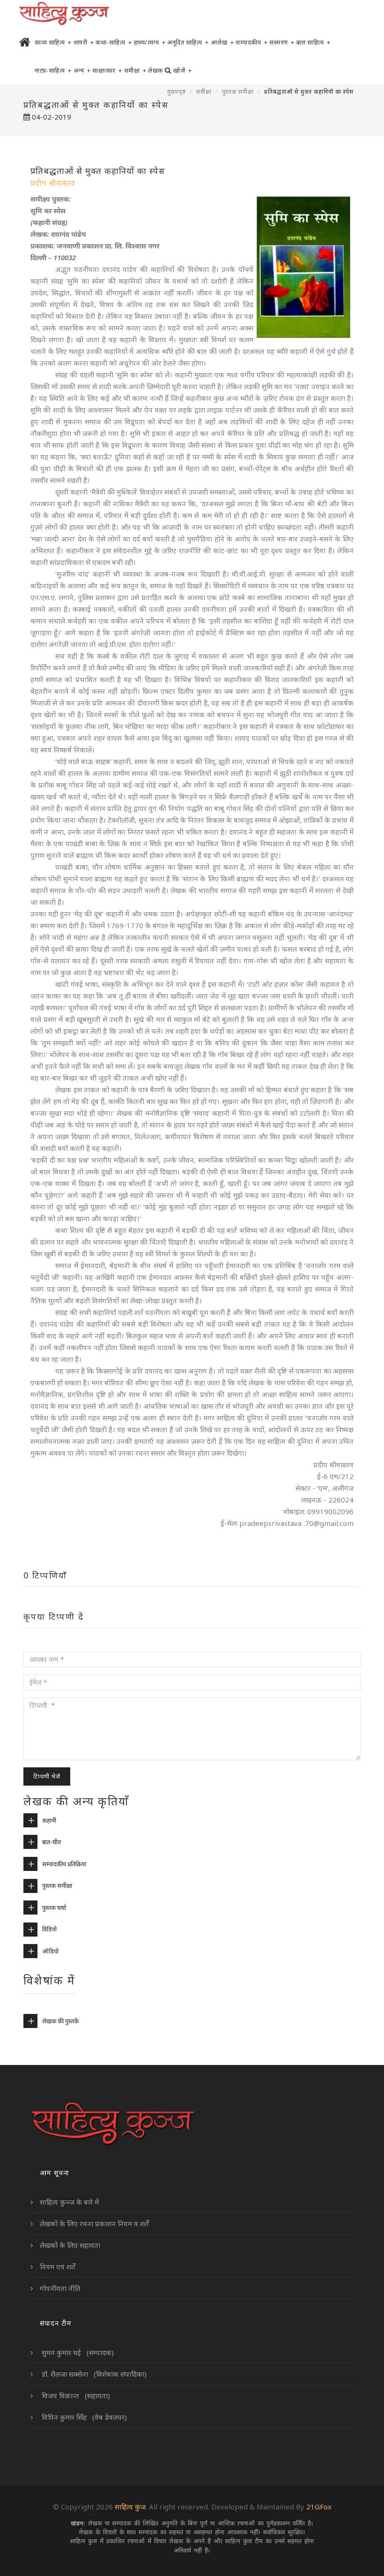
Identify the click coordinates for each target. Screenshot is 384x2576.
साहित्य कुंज (130, 2507)
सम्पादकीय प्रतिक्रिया (64, 1864)
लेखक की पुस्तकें (60, 2021)
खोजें (182, 70)
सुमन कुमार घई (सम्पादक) (77, 2352)
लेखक (155, 70)
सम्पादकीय (251, 42)
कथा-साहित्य (114, 42)
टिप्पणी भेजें (47, 1776)
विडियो (49, 1929)
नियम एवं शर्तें (58, 2267)
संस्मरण (282, 42)
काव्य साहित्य (53, 42)
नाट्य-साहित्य (53, 70)
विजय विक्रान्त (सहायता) (75, 2396)
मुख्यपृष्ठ (177, 92)
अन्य (82, 70)
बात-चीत (52, 1842)
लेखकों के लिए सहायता (70, 2245)
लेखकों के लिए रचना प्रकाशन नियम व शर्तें (94, 2223)
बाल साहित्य (314, 42)
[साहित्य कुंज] (64, 14)
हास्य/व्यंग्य (150, 42)
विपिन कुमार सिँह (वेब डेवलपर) (83, 2417)
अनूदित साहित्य (188, 42)
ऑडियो (50, 1951)
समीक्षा (135, 70)
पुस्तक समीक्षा (238, 92)
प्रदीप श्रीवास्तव (53, 183)
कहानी (49, 1820)
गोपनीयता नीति (60, 2288)
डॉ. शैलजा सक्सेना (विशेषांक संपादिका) (93, 2374)
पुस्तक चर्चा (54, 1908)
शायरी (84, 42)
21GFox (319, 2507)
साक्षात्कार (107, 70)
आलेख (222, 42)
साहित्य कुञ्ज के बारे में (69, 2202)
